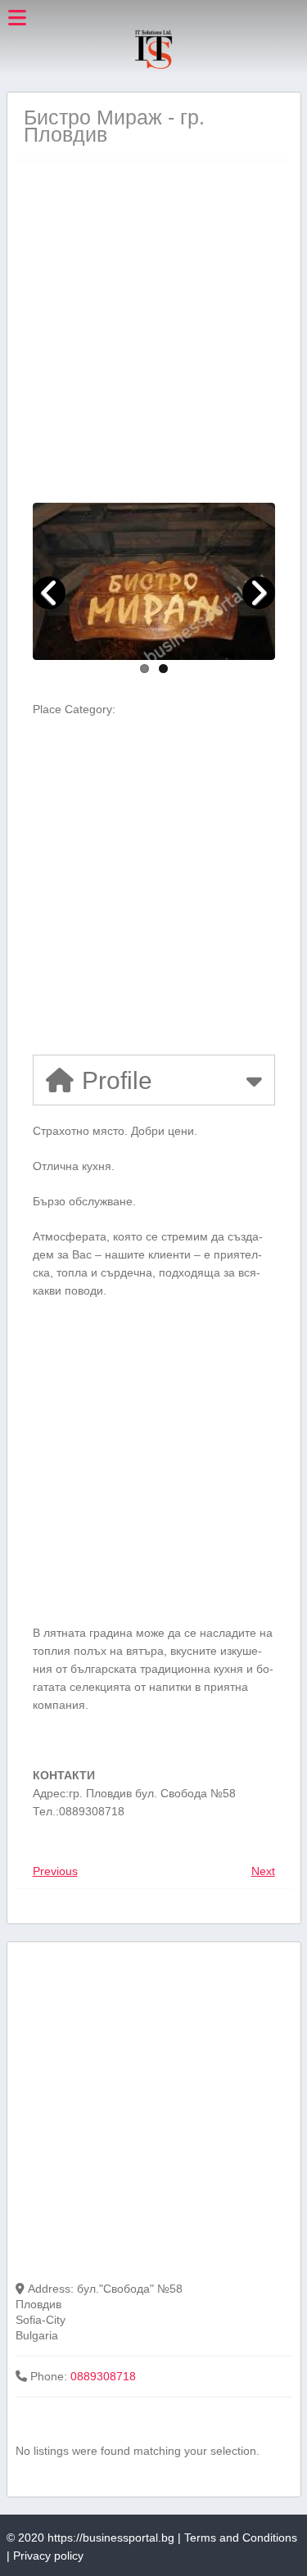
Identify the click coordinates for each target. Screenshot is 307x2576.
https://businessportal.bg (111, 2538)
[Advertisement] (153, 331)
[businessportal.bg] (153, 66)
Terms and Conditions (241, 2538)
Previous (55, 1871)
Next (263, 1871)
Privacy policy (48, 2556)
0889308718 (103, 2376)
